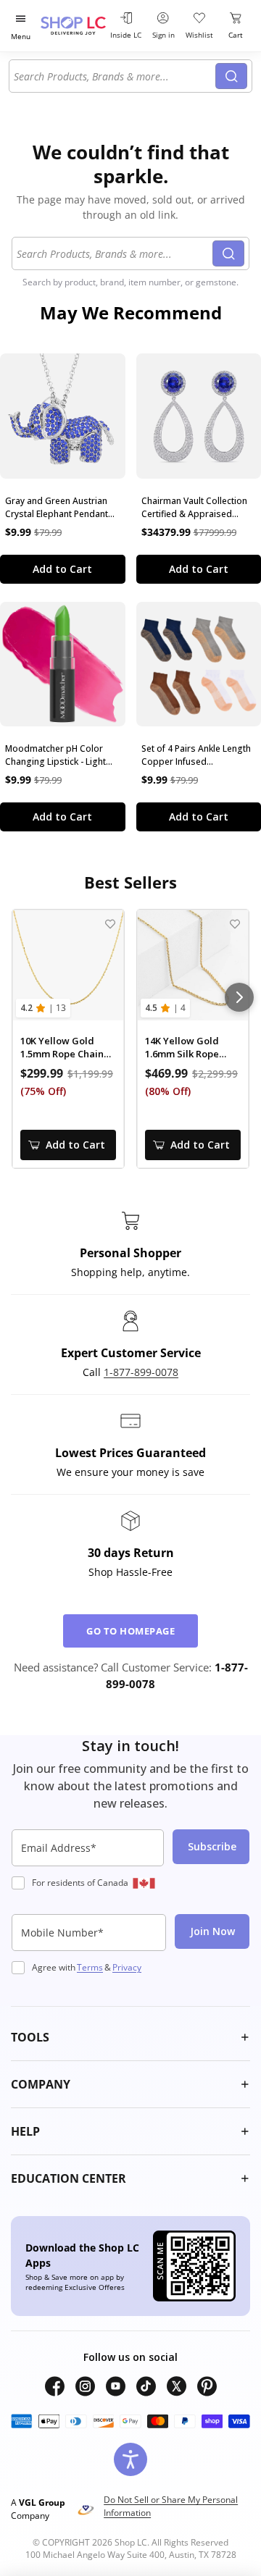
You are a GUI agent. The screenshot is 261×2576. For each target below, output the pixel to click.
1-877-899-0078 (141, 1372)
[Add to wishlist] (110, 924)
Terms (90, 1967)
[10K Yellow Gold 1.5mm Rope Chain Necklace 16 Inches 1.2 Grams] (68, 965)
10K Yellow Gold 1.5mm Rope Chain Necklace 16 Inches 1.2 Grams (64, 1048)
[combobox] (115, 76)
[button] (130, 2037)
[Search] (231, 76)
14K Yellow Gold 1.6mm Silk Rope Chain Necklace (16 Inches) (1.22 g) (188, 1048)
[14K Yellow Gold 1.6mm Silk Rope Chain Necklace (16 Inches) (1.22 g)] (193, 965)
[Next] (239, 997)
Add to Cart (62, 569)
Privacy (127, 1967)
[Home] (73, 26)
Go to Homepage (130, 1631)
